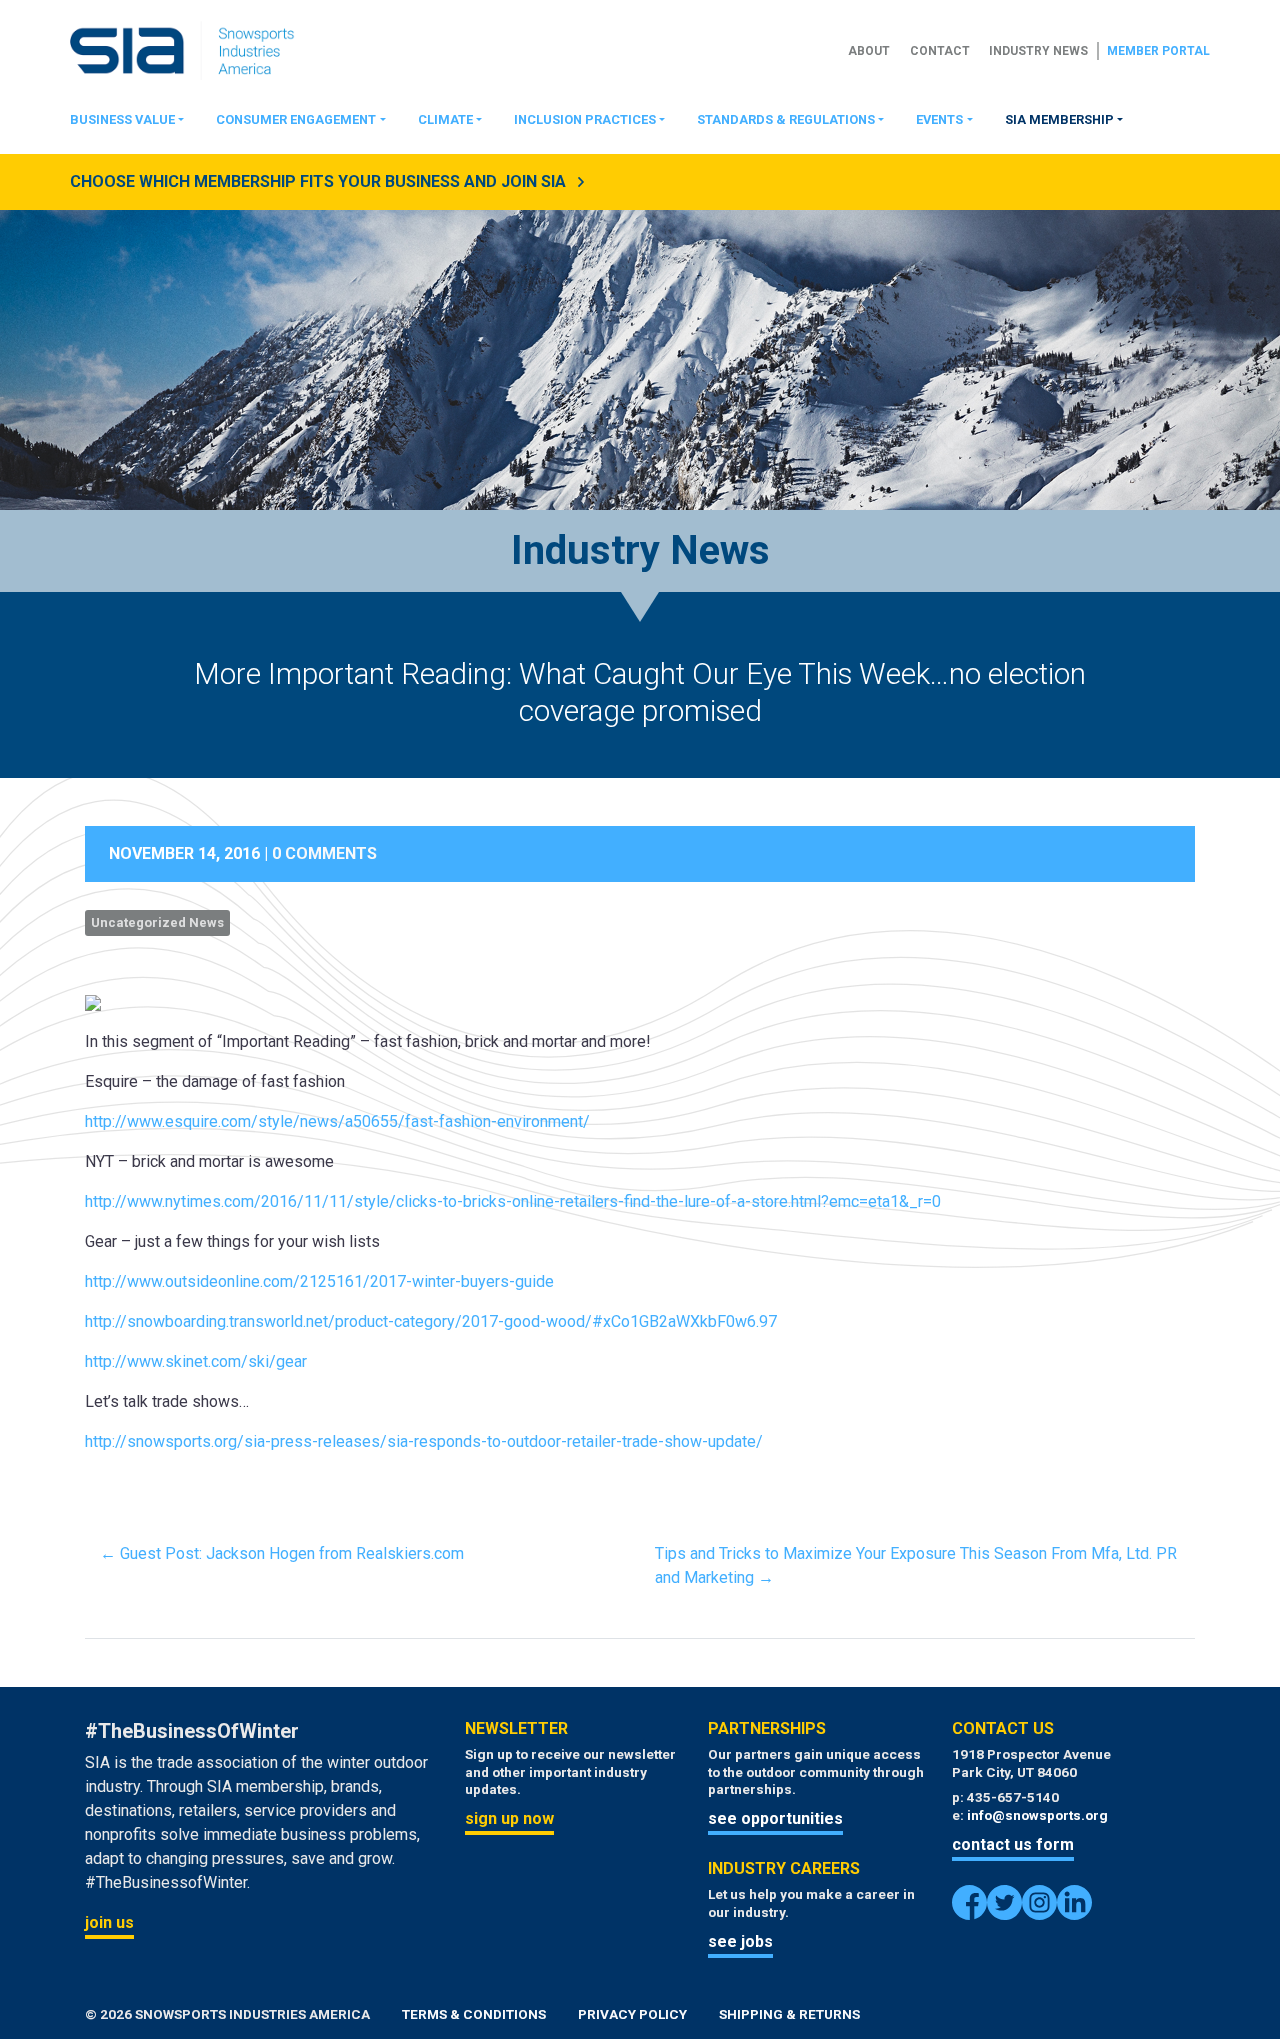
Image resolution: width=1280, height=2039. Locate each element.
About (869, 51)
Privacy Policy (632, 2014)
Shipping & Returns (789, 2014)
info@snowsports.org (1037, 1815)
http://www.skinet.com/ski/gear (196, 1361)
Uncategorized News (157, 922)
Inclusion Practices (585, 119)
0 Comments (324, 853)
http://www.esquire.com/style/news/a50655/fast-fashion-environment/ (337, 1121)
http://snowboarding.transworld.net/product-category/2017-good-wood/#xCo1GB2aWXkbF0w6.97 (431, 1321)
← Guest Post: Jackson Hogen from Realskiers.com (282, 1553)
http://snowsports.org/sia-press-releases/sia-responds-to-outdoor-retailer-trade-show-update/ (424, 1441)
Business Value (122, 119)
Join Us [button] (109, 1922)
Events (939, 119)
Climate (445, 119)
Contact (940, 51)
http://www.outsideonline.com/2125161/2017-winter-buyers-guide (319, 1281)
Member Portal (1158, 51)
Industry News (1038, 51)
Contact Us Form (1013, 1844)
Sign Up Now (509, 1818)
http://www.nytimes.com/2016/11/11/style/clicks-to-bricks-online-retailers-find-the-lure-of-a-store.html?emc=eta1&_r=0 (513, 1201)
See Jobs (740, 1941)
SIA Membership (1059, 119)
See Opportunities (775, 1818)
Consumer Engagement (296, 119)
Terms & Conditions (474, 2014)
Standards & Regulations (786, 119)
